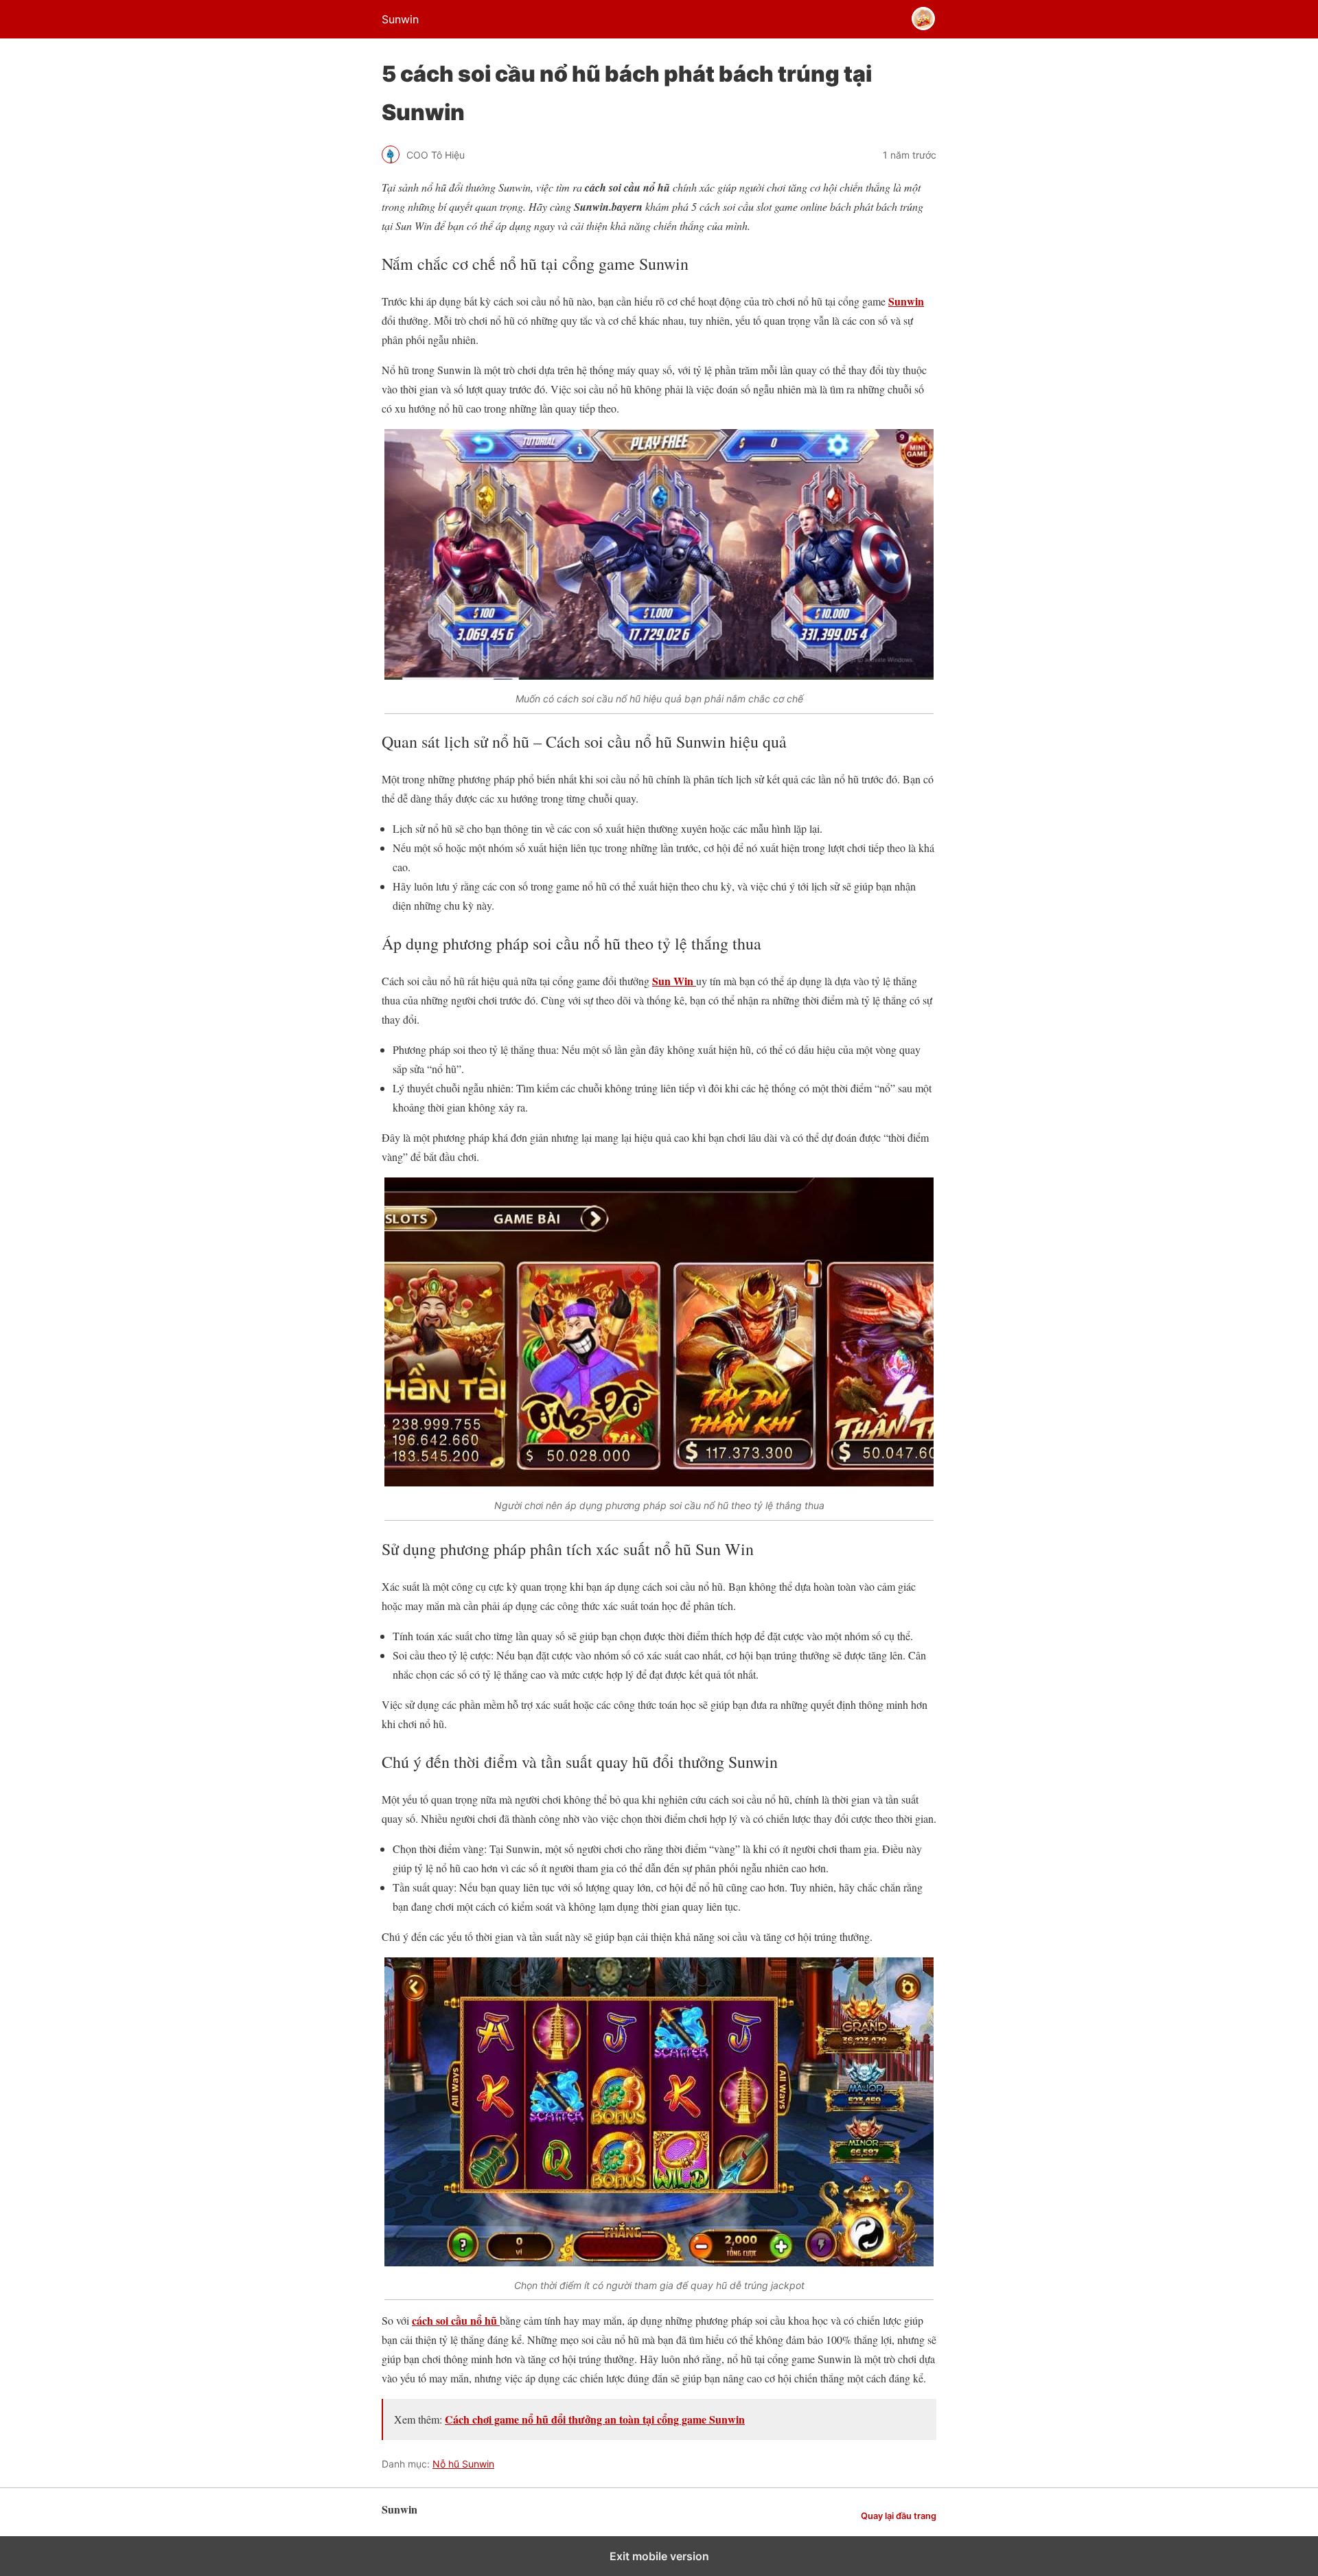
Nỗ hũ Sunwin (463, 2464)
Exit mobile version (659, 2556)
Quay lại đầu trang (899, 2516)
